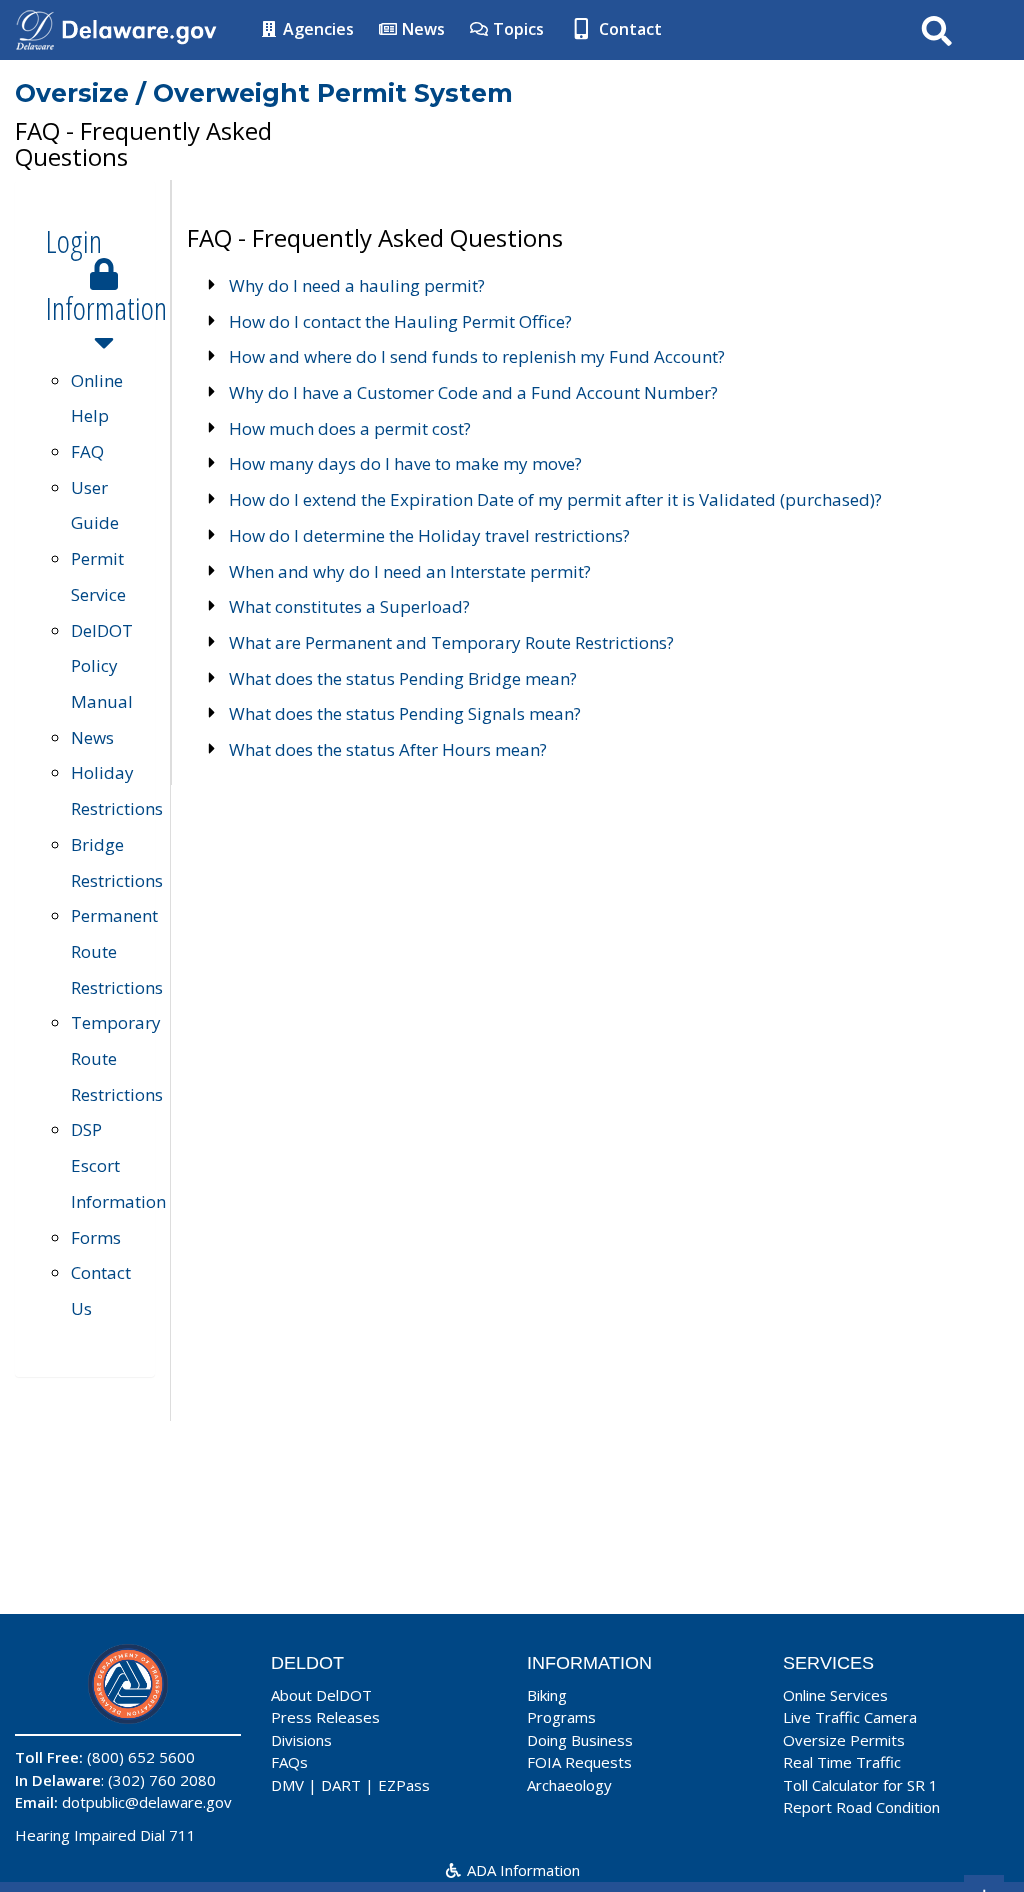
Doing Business (580, 1740)
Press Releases (325, 1717)
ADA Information (521, 1870)
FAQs (289, 1762)
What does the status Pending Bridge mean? (403, 678)
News (421, 29)
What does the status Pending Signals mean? (405, 713)
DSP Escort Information (118, 1165)
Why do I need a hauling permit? (357, 285)
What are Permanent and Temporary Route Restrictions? (451, 642)
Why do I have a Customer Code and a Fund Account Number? (473, 392)
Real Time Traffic (842, 1762)
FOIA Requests (579, 1762)
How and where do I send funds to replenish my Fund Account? (477, 356)
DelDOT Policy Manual (102, 666)
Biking (547, 1695)
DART (341, 1785)
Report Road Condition (861, 1807)
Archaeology (569, 1785)
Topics (516, 29)
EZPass (404, 1785)
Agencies (316, 29)
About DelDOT (321, 1695)
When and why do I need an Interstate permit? (410, 571)
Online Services (835, 1695)
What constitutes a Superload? (349, 606)
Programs (561, 1717)
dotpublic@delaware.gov (147, 1802)
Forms (96, 1237)
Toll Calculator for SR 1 (860, 1785)
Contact (628, 29)
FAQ (87, 451)
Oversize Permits (844, 1740)
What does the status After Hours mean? (388, 749)
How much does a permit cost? (350, 428)
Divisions (301, 1740)
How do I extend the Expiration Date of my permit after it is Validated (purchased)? (555, 499)
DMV (287, 1785)
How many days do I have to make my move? (405, 463)
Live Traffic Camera (850, 1717)
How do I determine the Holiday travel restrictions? (429, 535)
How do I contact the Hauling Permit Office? (400, 321)
